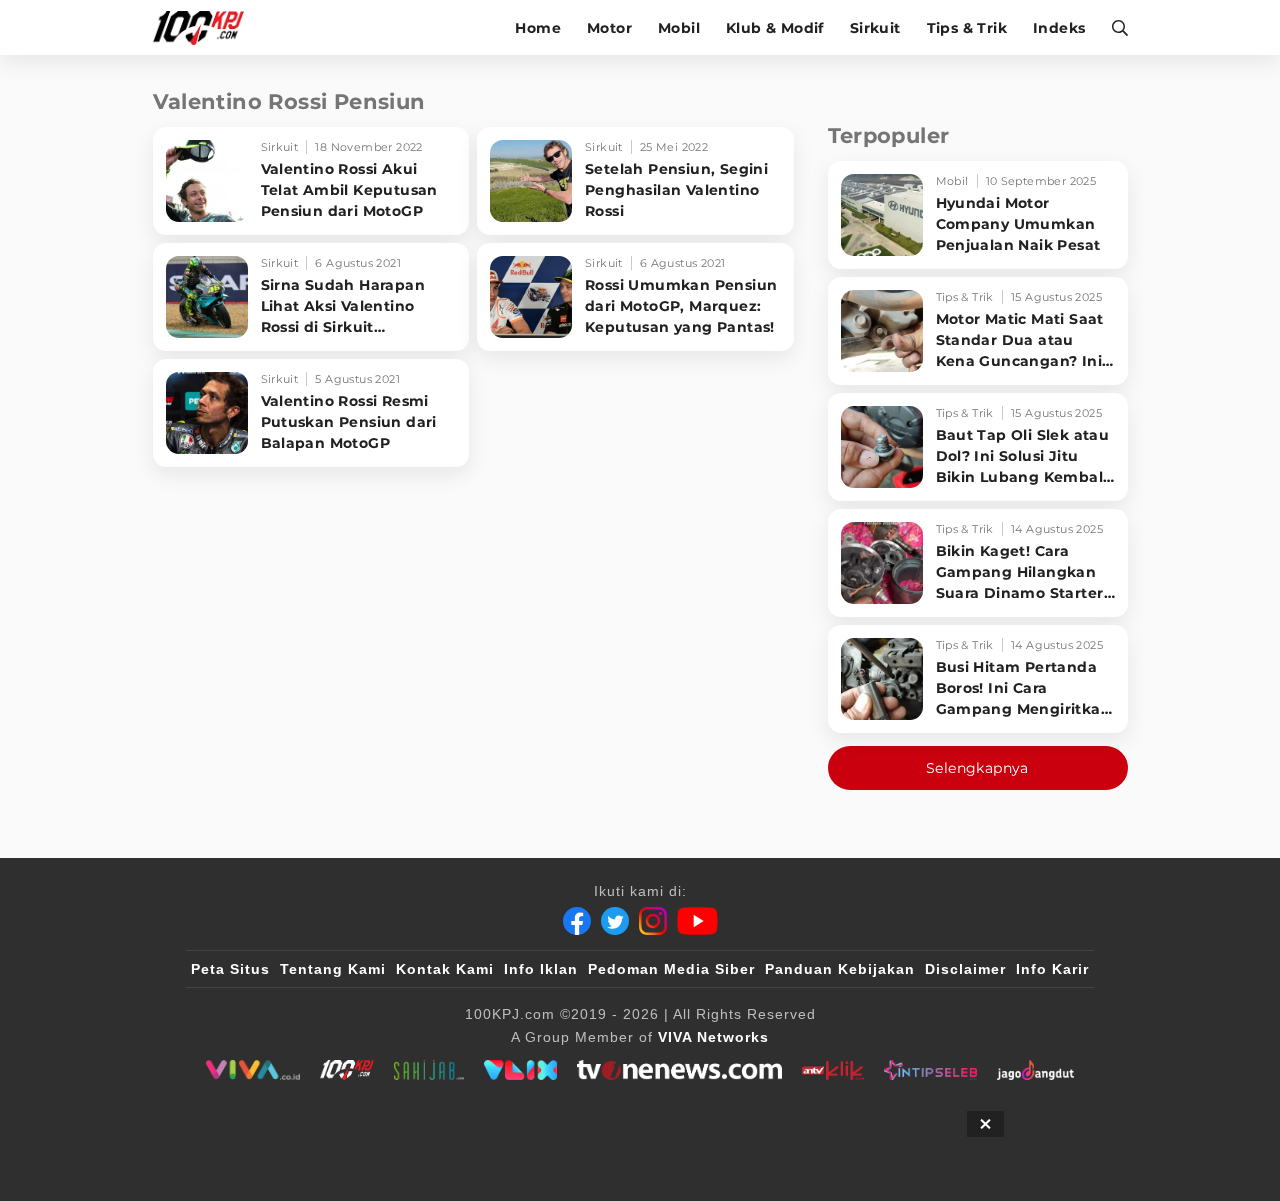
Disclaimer (965, 969)
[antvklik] (832, 1070)
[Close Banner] (985, 1124)
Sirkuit (875, 28)
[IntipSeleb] (930, 1070)
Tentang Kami (333, 969)
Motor (609, 28)
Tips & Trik (967, 28)
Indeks (1059, 28)
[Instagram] (653, 921)
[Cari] (1113, 27)
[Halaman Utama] (205, 27)
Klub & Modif (775, 28)
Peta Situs (230, 969)
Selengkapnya (977, 768)
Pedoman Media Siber (671, 969)
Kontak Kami (445, 969)
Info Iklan (541, 969)
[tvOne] (679, 1070)
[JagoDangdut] (1035, 1070)
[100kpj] (347, 1070)
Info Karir (1052, 969)
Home (538, 28)
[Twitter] (615, 921)
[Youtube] (697, 921)
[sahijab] (429, 1070)
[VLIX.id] (521, 1070)
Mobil (679, 28)
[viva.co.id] (252, 1070)
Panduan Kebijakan (840, 969)
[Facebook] (577, 921)
